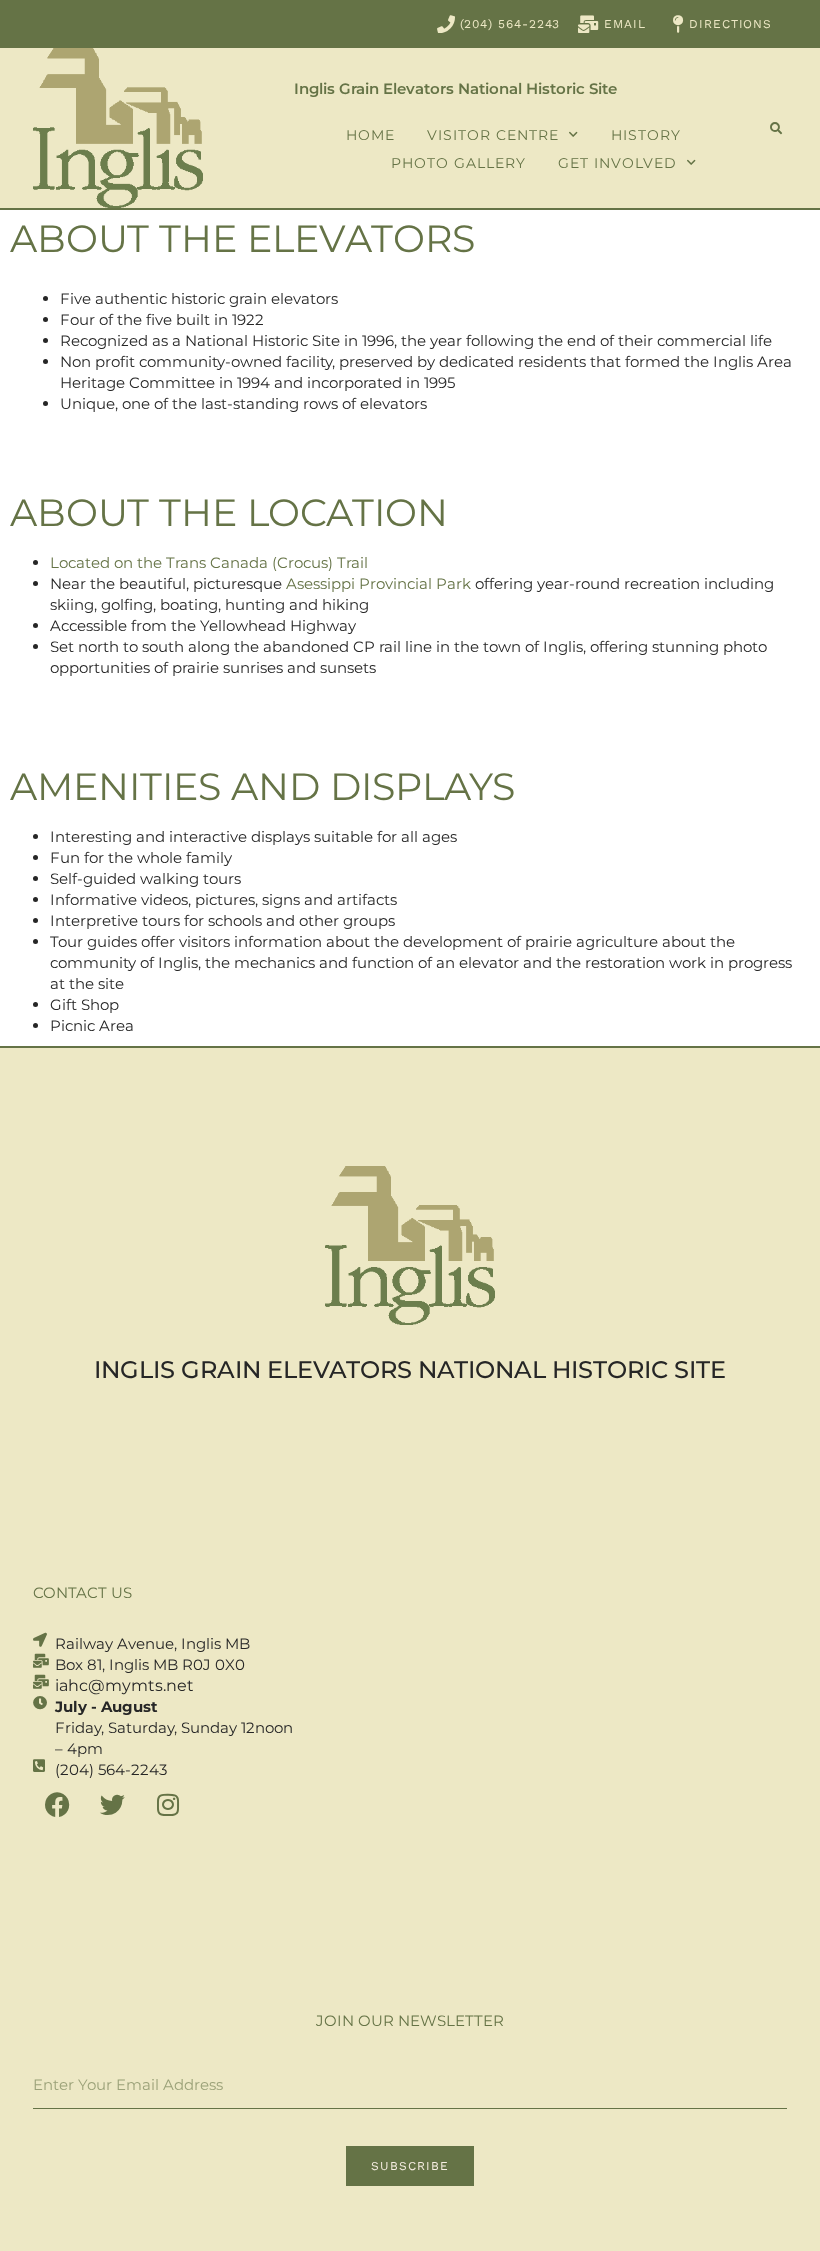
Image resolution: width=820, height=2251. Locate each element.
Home (370, 135)
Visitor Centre (493, 135)
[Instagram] (168, 1805)
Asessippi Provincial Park (378, 583)
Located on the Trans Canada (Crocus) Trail (209, 562)
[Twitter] (113, 1805)
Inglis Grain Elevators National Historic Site (455, 88)
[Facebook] (58, 1805)
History (646, 135)
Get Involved (617, 163)
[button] (776, 129)
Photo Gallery (458, 163)
